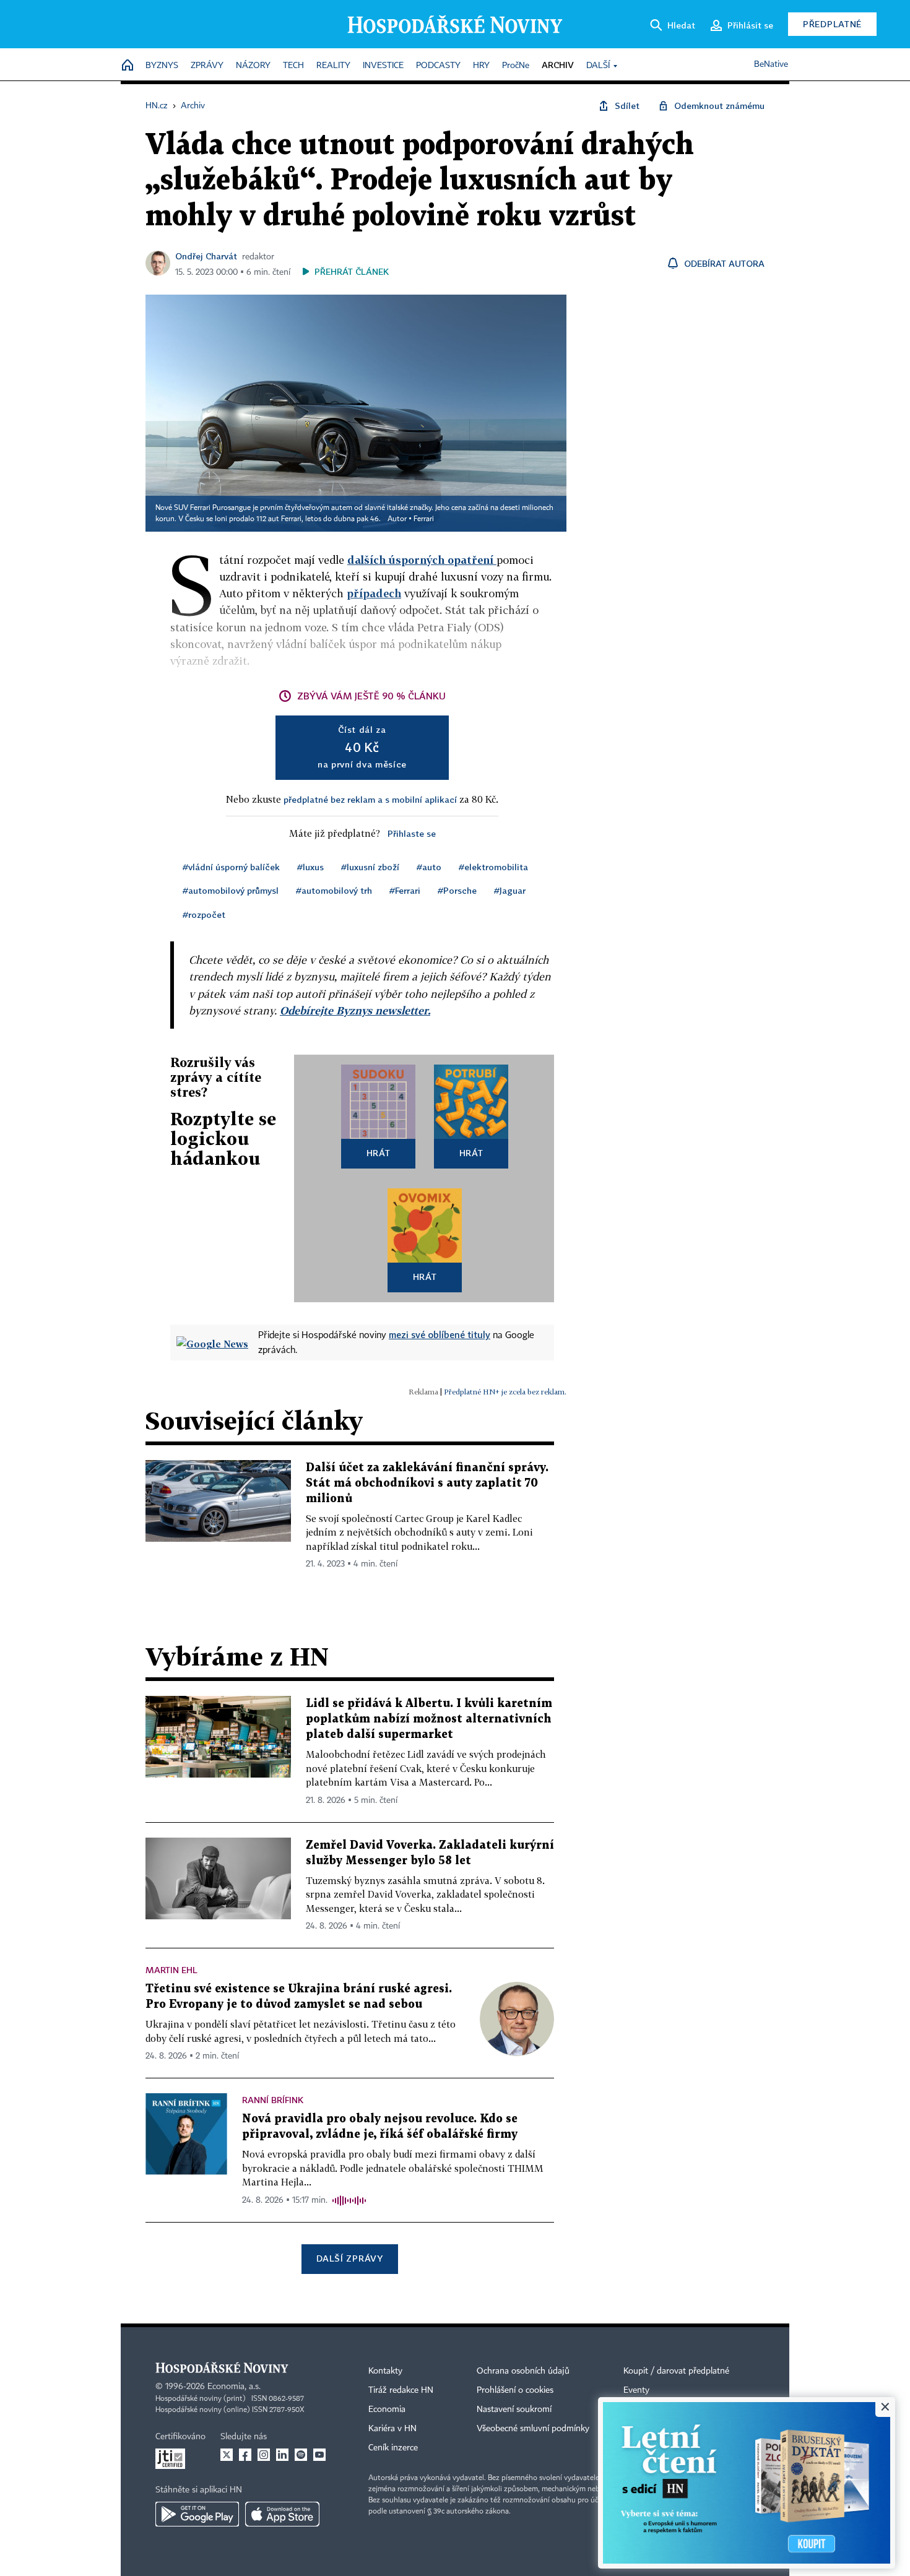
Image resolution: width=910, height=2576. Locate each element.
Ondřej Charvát (206, 256)
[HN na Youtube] (319, 2455)
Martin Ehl (171, 1970)
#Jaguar (510, 890)
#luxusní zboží (370, 867)
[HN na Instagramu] (264, 2455)
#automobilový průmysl (231, 890)
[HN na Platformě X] (227, 2455)
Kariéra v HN (392, 2429)
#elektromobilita (493, 867)
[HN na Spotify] (301, 2455)
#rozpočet (204, 914)
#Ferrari (405, 890)
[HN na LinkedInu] (282, 2455)
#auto (429, 867)
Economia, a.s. (234, 2387)
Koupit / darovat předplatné (676, 2371)
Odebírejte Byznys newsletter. (355, 1010)
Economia (387, 2410)
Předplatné (832, 24)
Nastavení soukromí (514, 2410)
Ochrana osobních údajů (523, 2371)
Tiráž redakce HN (401, 2390)
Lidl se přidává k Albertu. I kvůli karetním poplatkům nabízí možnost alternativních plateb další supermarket (429, 1719)
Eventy (636, 2390)
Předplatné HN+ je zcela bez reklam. (505, 1392)
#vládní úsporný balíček (231, 867)
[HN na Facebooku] (245, 2455)
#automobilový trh (334, 890)
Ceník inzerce (393, 2448)
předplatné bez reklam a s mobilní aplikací (370, 799)
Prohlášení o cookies (515, 2390)
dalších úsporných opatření (422, 560)
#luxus (310, 867)
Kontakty (385, 2371)
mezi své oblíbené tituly (440, 1334)
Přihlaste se (412, 833)
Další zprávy (349, 2258)
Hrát (379, 1153)
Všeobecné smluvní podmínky (533, 2429)
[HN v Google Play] (197, 2514)
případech (374, 593)
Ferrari (424, 519)
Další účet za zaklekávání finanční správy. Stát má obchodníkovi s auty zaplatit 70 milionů (427, 1483)
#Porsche (457, 890)
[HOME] (128, 66)
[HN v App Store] (282, 2514)
